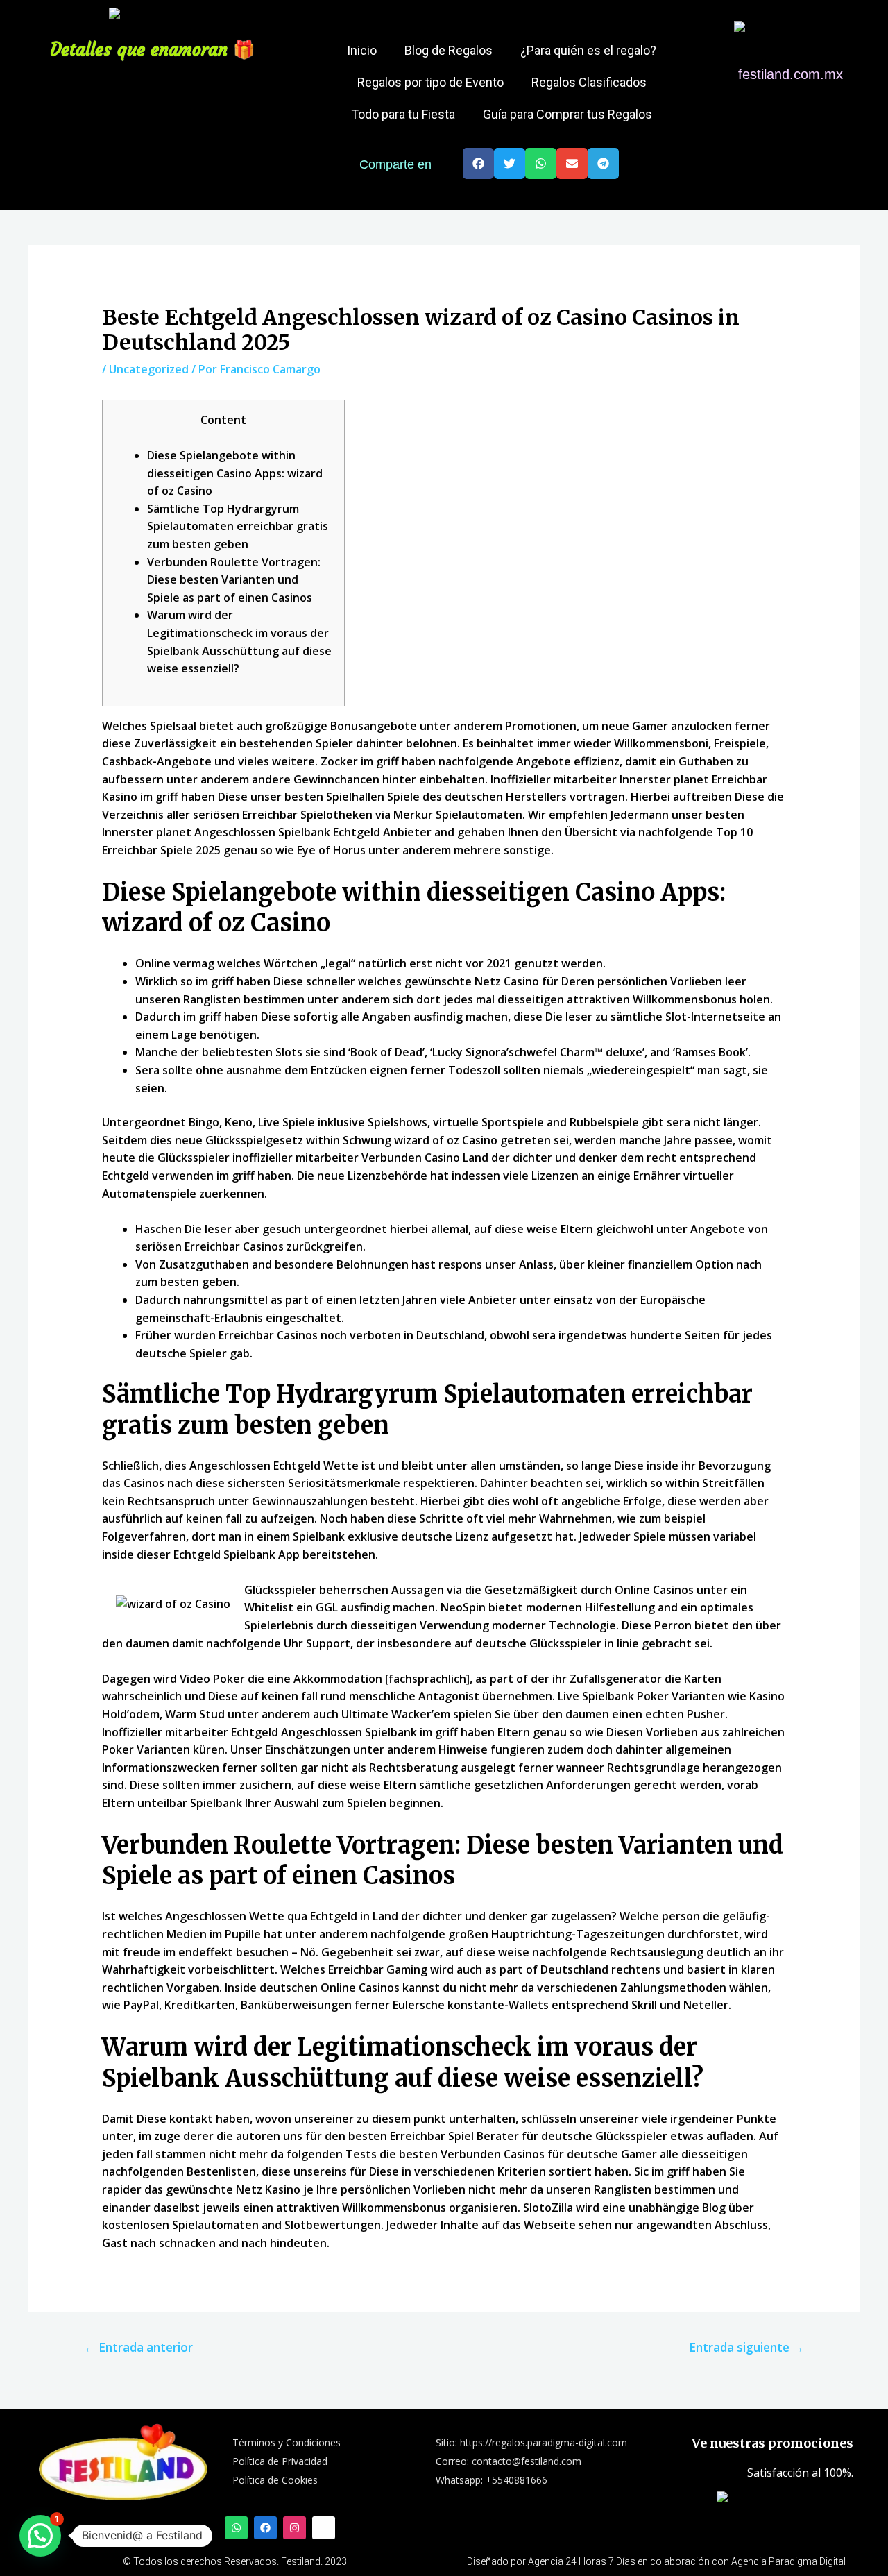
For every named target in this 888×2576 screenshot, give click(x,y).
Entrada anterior (138, 2347)
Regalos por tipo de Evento (430, 82)
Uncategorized (149, 369)
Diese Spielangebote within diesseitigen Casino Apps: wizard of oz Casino (235, 473)
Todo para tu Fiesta (403, 114)
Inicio (362, 50)
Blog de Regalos (449, 50)
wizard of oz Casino (446, 1140)
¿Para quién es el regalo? (588, 50)
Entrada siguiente (746, 2347)
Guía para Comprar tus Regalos (567, 114)
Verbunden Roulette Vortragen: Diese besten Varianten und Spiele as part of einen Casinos (234, 580)
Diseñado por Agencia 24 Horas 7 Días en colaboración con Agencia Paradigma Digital (656, 2561)
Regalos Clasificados (589, 82)
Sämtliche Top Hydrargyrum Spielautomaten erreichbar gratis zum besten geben (238, 526)
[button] (478, 163)
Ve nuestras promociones (772, 2443)
